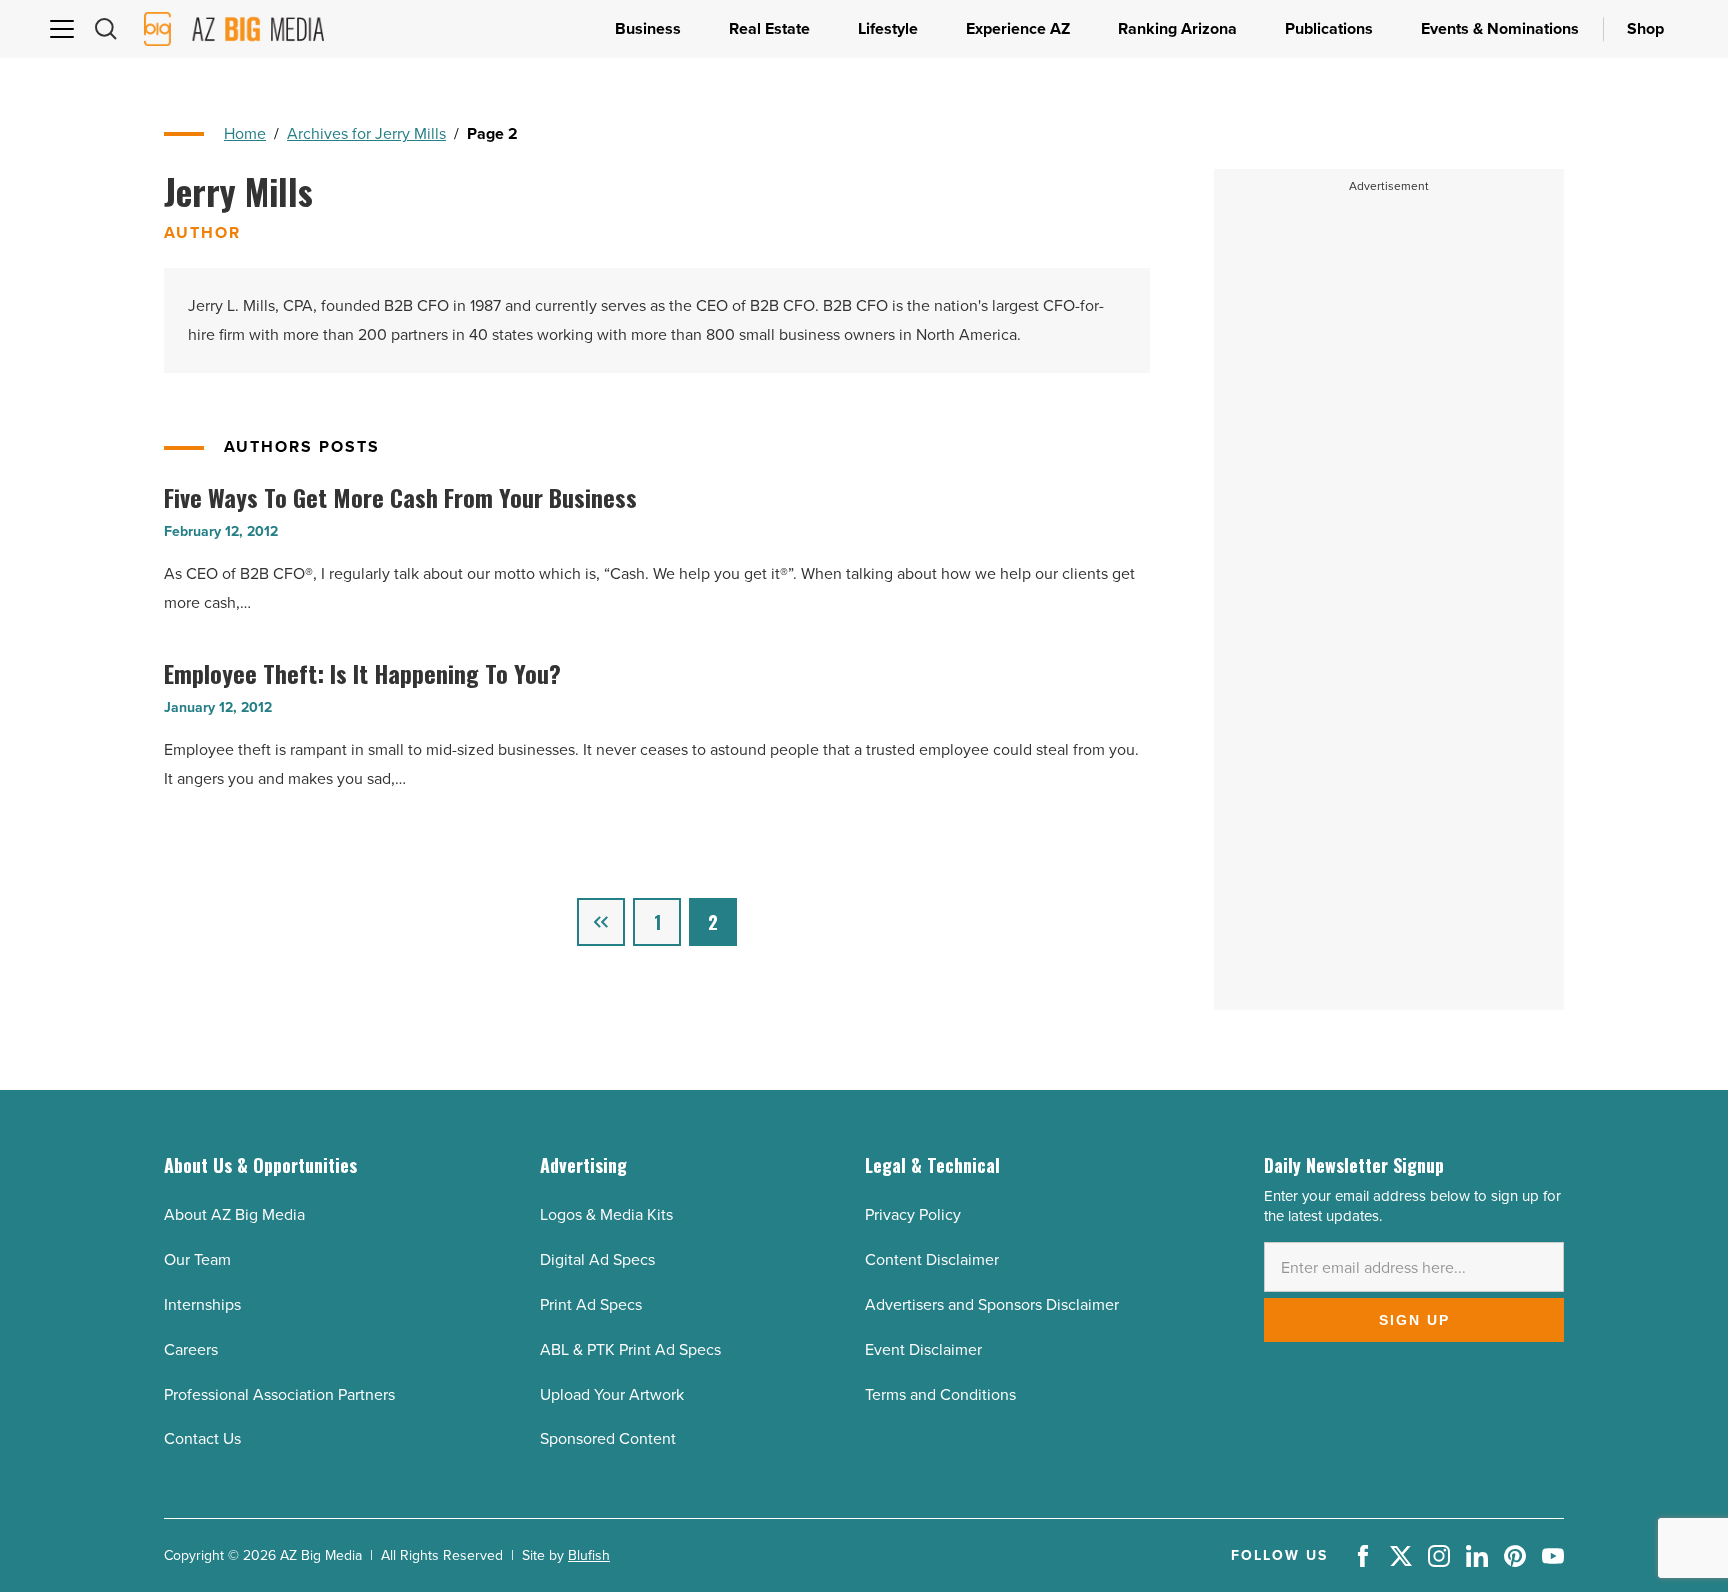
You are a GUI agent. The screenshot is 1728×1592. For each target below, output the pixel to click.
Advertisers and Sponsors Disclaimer (992, 1304)
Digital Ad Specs (597, 1259)
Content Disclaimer (932, 1259)
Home (245, 133)
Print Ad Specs (591, 1304)
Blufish (589, 1555)
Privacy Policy (913, 1214)
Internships (202, 1304)
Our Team (197, 1259)
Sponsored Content (608, 1438)
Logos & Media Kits (606, 1214)
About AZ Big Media (234, 1214)
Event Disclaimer (923, 1349)
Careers (191, 1349)
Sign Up (1414, 1320)
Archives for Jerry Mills (366, 133)
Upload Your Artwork (612, 1394)
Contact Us (202, 1438)
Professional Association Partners (279, 1394)
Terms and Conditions (940, 1394)
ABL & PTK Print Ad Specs (630, 1349)
